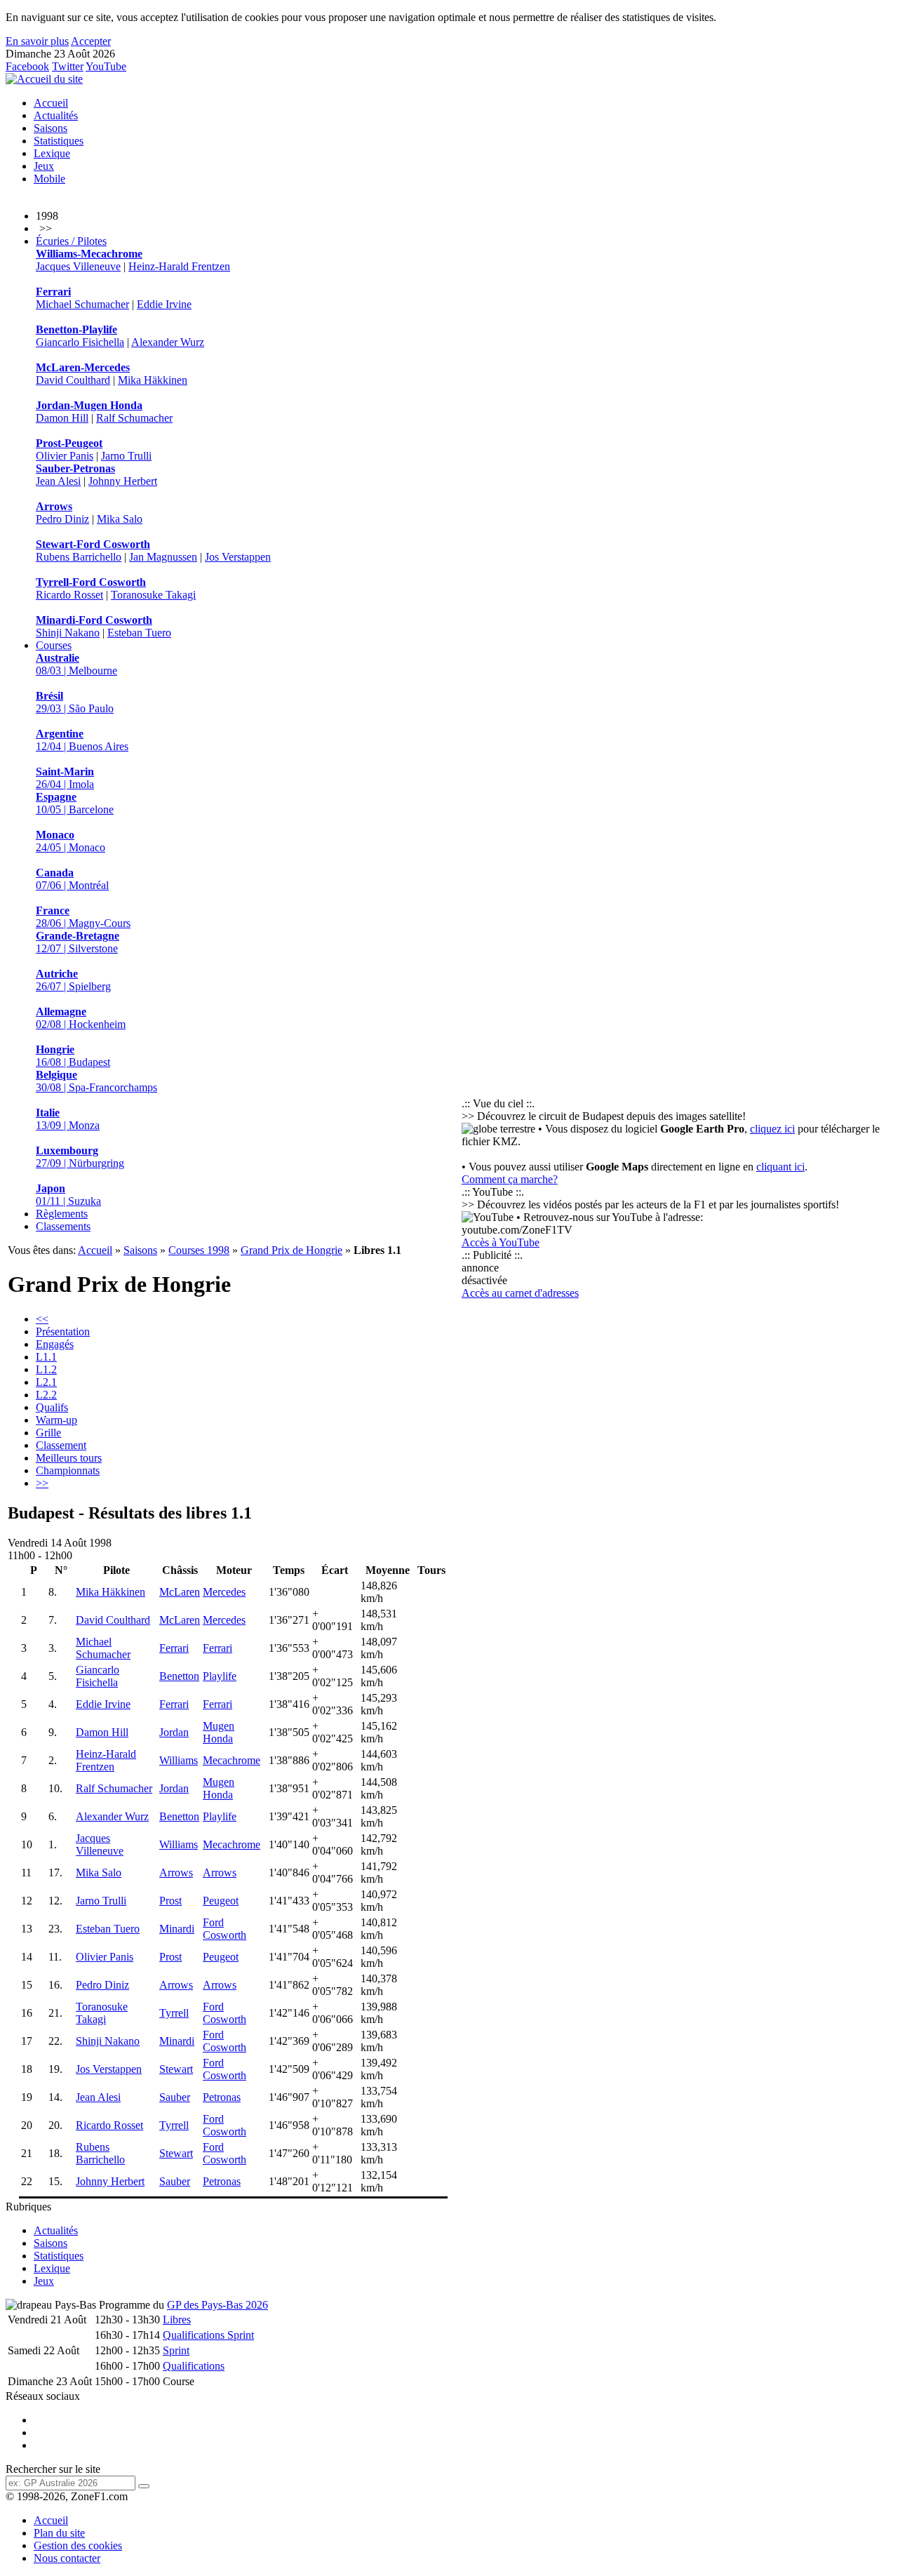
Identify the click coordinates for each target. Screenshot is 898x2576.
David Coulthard (73, 380)
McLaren (180, 1592)
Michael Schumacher (82, 304)
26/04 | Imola (65, 778)
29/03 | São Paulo (75, 702)
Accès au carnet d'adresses (520, 1293)
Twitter (68, 66)
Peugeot (221, 1901)
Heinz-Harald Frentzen (179, 266)
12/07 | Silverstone (78, 942)
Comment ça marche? (510, 1179)
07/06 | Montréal (72, 879)
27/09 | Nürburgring (80, 1157)
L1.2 (46, 1369)
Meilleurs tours (69, 1458)
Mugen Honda (219, 1732)
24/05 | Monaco (71, 841)
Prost (170, 1901)
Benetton (179, 1676)
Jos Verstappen (238, 557)
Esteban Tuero (139, 633)
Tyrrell (174, 2013)
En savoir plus (37, 41)
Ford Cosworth (224, 1929)
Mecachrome (232, 1760)
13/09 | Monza (68, 1119)
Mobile (49, 179)
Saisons (51, 128)
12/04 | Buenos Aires (82, 740)
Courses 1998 (199, 1250)
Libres (177, 2320)
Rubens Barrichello (79, 557)
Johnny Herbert (123, 481)
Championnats (68, 1470)
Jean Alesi (58, 481)
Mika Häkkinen (153, 380)
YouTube (106, 66)
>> (42, 1483)
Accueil (51, 103)
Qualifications (194, 2366)
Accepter (91, 41)
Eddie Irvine (164, 304)
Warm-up (56, 1420)
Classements (63, 1226)
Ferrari (174, 1648)
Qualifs (52, 1407)
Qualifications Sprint (208, 2335)
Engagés (55, 1344)
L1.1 (46, 1357)
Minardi (177, 1929)
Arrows (176, 1873)
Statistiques (59, 141)
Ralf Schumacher (134, 418)
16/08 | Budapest (73, 1056)
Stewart (176, 2069)
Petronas (222, 2097)
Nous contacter (67, 2558)
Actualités (56, 115)
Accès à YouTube (501, 1242)
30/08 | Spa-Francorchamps (96, 1081)
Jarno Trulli (126, 456)
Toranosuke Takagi (153, 595)
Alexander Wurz (168, 342)
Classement (61, 1445)
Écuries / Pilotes (71, 241)
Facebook (27, 66)
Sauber (175, 2097)
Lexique (52, 153)
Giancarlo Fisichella (80, 342)
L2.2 (46, 1395)
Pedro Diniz (62, 519)
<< (42, 1319)
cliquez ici (772, 1129)
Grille (48, 1433)
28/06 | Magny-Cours (83, 917)
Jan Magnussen (163, 557)
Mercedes (224, 1592)
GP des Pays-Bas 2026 (217, 2305)
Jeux (44, 166)
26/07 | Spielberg (73, 980)
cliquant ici (780, 1167)
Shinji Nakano (68, 633)
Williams (179, 1760)
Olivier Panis (65, 456)
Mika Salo (120, 519)
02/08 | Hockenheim (81, 1018)
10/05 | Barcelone (75, 803)
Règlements (62, 1214)
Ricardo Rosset (69, 595)
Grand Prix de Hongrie (291, 1250)
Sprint (176, 2350)
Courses (54, 645)
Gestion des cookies (78, 2545)
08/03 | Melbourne (76, 664)
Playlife (220, 1676)
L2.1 (46, 1382)
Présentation (63, 1332)
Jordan (174, 1732)
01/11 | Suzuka (68, 1195)
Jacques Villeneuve (78, 266)
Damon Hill (62, 418)
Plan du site (59, 2533)
